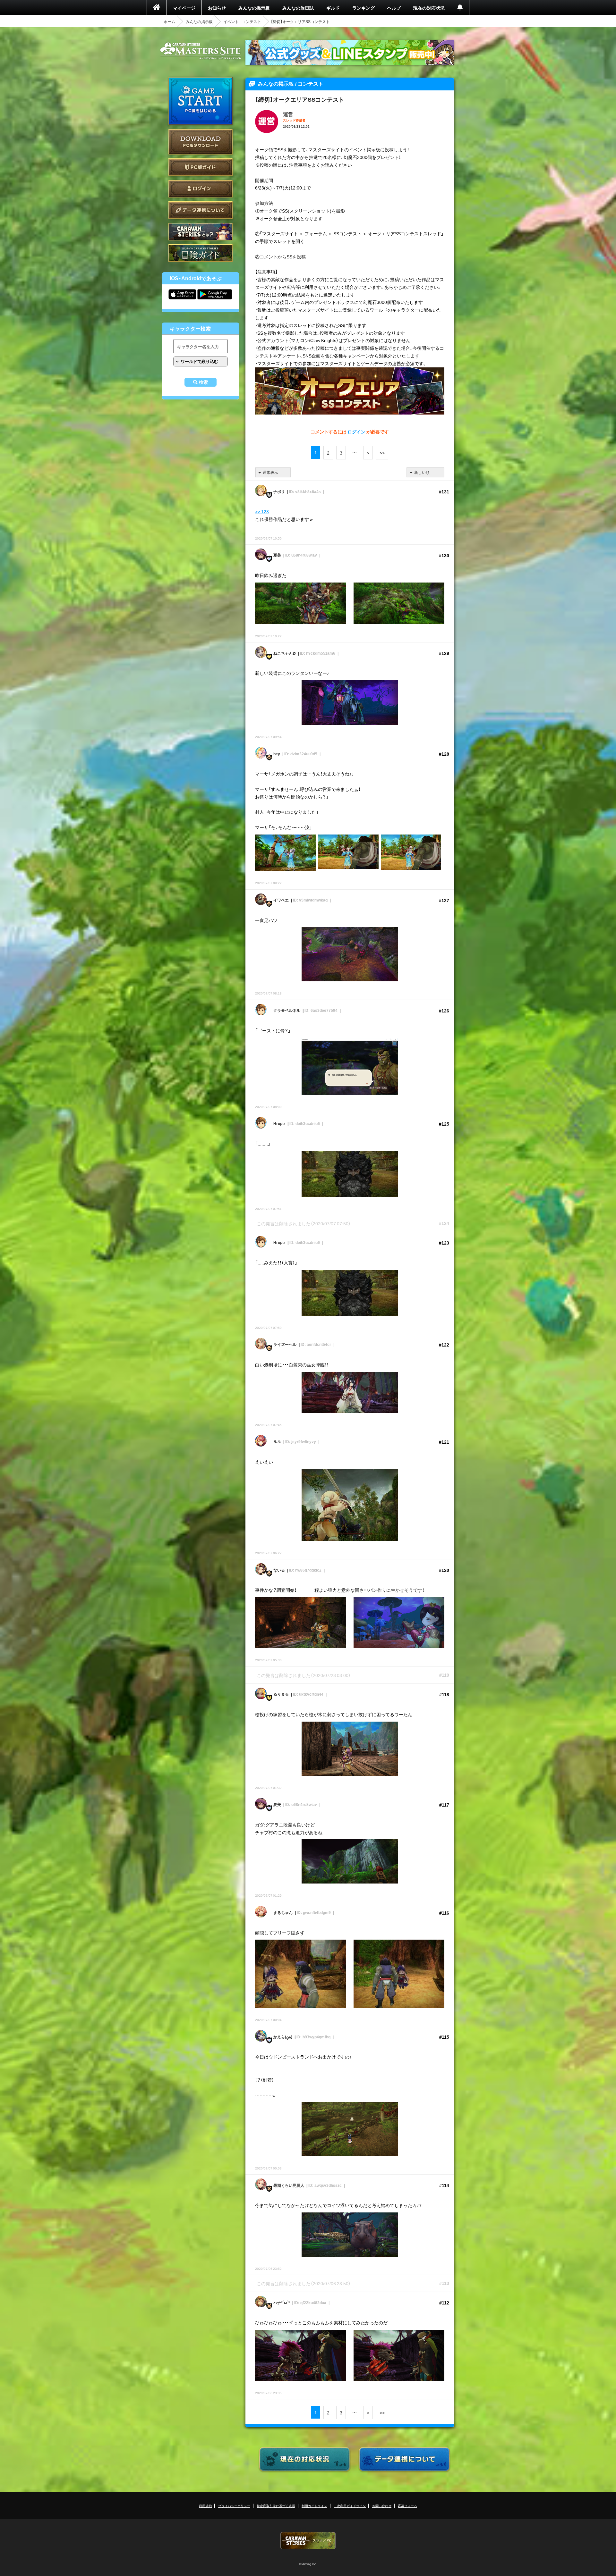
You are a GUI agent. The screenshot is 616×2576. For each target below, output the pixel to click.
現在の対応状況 (429, 8)
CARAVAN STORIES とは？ (201, 232)
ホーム (169, 21)
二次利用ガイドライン (350, 2506)
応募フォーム (407, 2506)
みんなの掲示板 (254, 8)
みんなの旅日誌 (298, 8)
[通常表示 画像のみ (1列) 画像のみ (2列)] (273, 472)
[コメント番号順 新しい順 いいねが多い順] (425, 472)
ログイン (201, 189)
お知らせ (217, 8)
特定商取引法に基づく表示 (276, 2506)
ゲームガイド (201, 253)
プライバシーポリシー (234, 2506)
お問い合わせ (382, 2506)
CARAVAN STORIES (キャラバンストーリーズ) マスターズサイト (201, 51)
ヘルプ (394, 8)
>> (382, 453)
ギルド (333, 8)
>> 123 (262, 511)
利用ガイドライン (314, 2506)
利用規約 (205, 2506)
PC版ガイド (201, 167)
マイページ (184, 8)
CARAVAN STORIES (308, 2541)
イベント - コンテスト (242, 21)
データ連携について (201, 210)
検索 (203, 382)
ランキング (364, 8)
